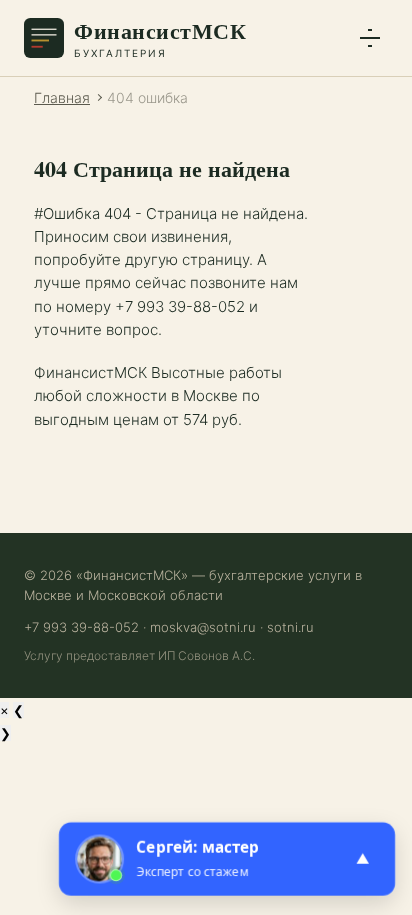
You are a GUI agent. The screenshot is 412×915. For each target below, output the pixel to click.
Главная (62, 97)
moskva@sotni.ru (203, 627)
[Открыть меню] (370, 38)
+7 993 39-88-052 (81, 627)
